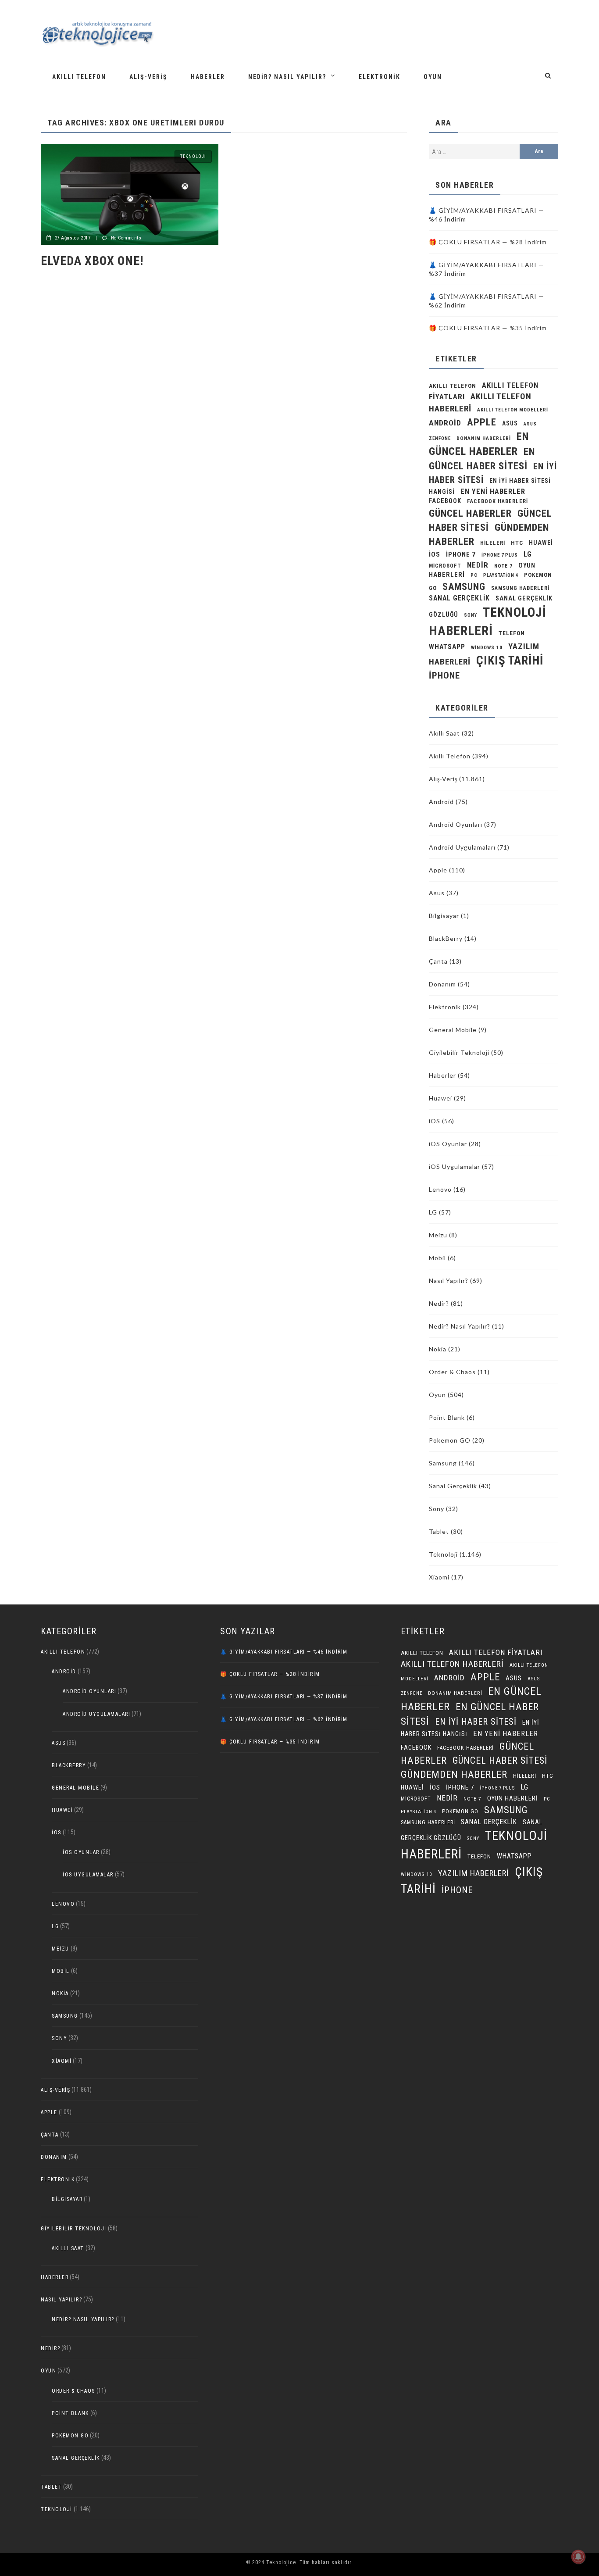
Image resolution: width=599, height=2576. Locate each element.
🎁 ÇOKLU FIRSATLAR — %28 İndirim (488, 242)
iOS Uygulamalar (455, 1167)
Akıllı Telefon (79, 77)
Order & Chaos (452, 1372)
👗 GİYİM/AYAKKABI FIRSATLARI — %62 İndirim (284, 1719)
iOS (435, 554)
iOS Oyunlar (448, 1144)
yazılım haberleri (474, 1873)
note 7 (503, 566)
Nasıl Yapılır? (449, 1281)
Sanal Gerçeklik (453, 1486)
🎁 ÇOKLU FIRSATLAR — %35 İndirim (488, 328)
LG (528, 554)
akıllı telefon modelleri (513, 410)
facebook (445, 501)
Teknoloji (193, 156)
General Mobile (453, 1030)
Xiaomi (439, 1577)
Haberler (208, 77)
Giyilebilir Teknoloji (459, 1052)
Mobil (437, 1258)
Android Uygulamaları (462, 847)
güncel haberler (470, 513)
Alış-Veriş (148, 77)
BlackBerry (446, 938)
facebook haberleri (497, 501)
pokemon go (460, 1811)
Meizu (438, 1235)
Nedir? (439, 1303)
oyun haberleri (513, 1798)
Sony (471, 615)
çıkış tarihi (510, 661)
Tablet (439, 1531)
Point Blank (447, 1417)
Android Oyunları (456, 824)
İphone (444, 675)
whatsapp (447, 647)
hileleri (493, 543)
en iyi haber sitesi (476, 1722)
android (445, 423)
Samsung (464, 586)
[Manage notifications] (578, 2557)
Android (441, 802)
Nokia (438, 1349)
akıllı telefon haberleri (452, 1664)
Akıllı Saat (444, 733)
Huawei (541, 543)
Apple (482, 422)
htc (517, 543)
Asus (437, 893)
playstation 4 (501, 575)
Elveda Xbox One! (92, 261)
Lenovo (440, 1189)
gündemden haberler (454, 1774)
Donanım (442, 984)
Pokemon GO (450, 1440)
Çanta (438, 961)
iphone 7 (461, 554)
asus (510, 423)
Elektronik (380, 77)
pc (474, 575)
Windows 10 (487, 648)
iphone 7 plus (500, 555)
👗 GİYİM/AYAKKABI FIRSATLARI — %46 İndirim (284, 1652)
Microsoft (445, 566)
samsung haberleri (520, 588)
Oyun (433, 77)
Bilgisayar (444, 916)
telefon (512, 633)
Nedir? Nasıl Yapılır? (287, 77)
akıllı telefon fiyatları (496, 1652)
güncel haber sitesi (500, 1760)
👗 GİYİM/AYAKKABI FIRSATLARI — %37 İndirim (284, 1697)
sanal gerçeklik (459, 598)
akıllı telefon (453, 386)
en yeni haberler (493, 491)
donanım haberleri (484, 438)
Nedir (478, 565)
